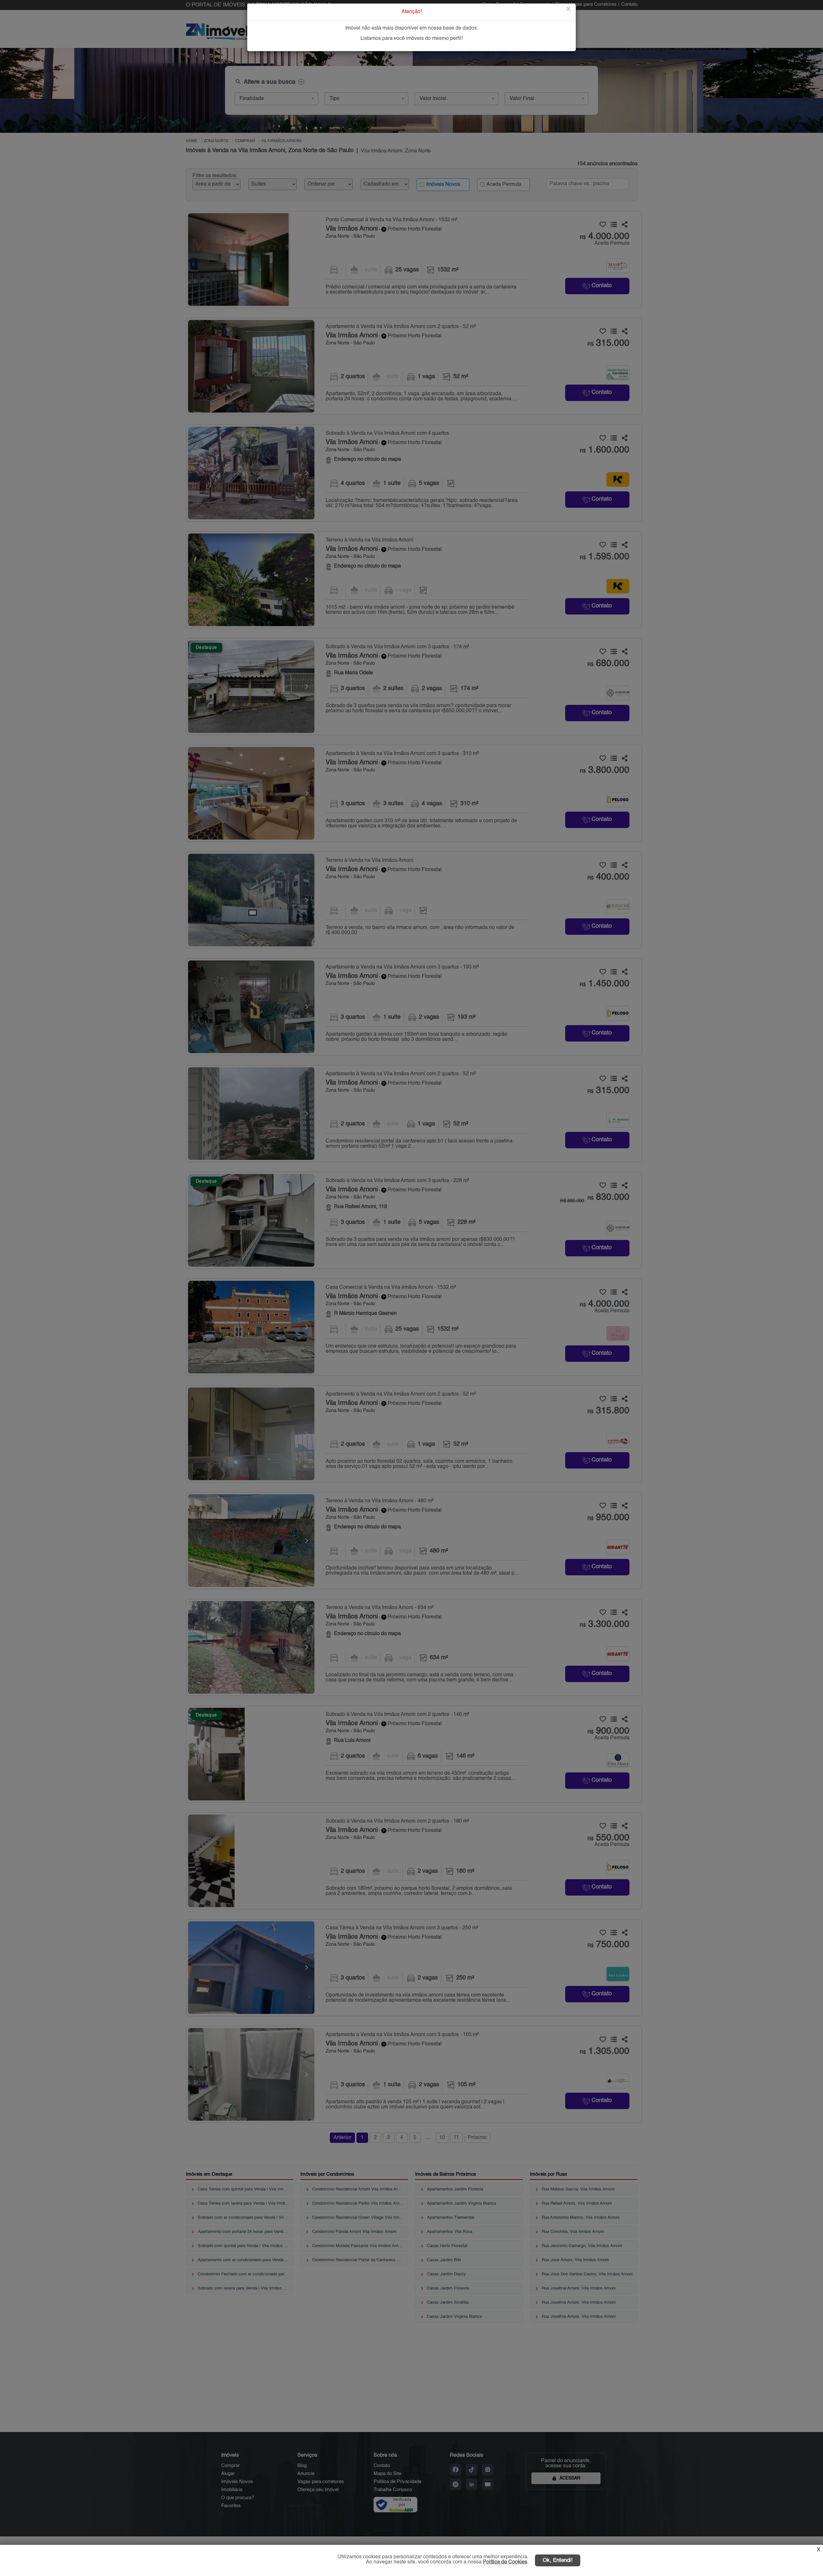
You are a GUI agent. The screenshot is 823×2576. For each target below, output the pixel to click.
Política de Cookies (505, 2562)
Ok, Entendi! (558, 2560)
